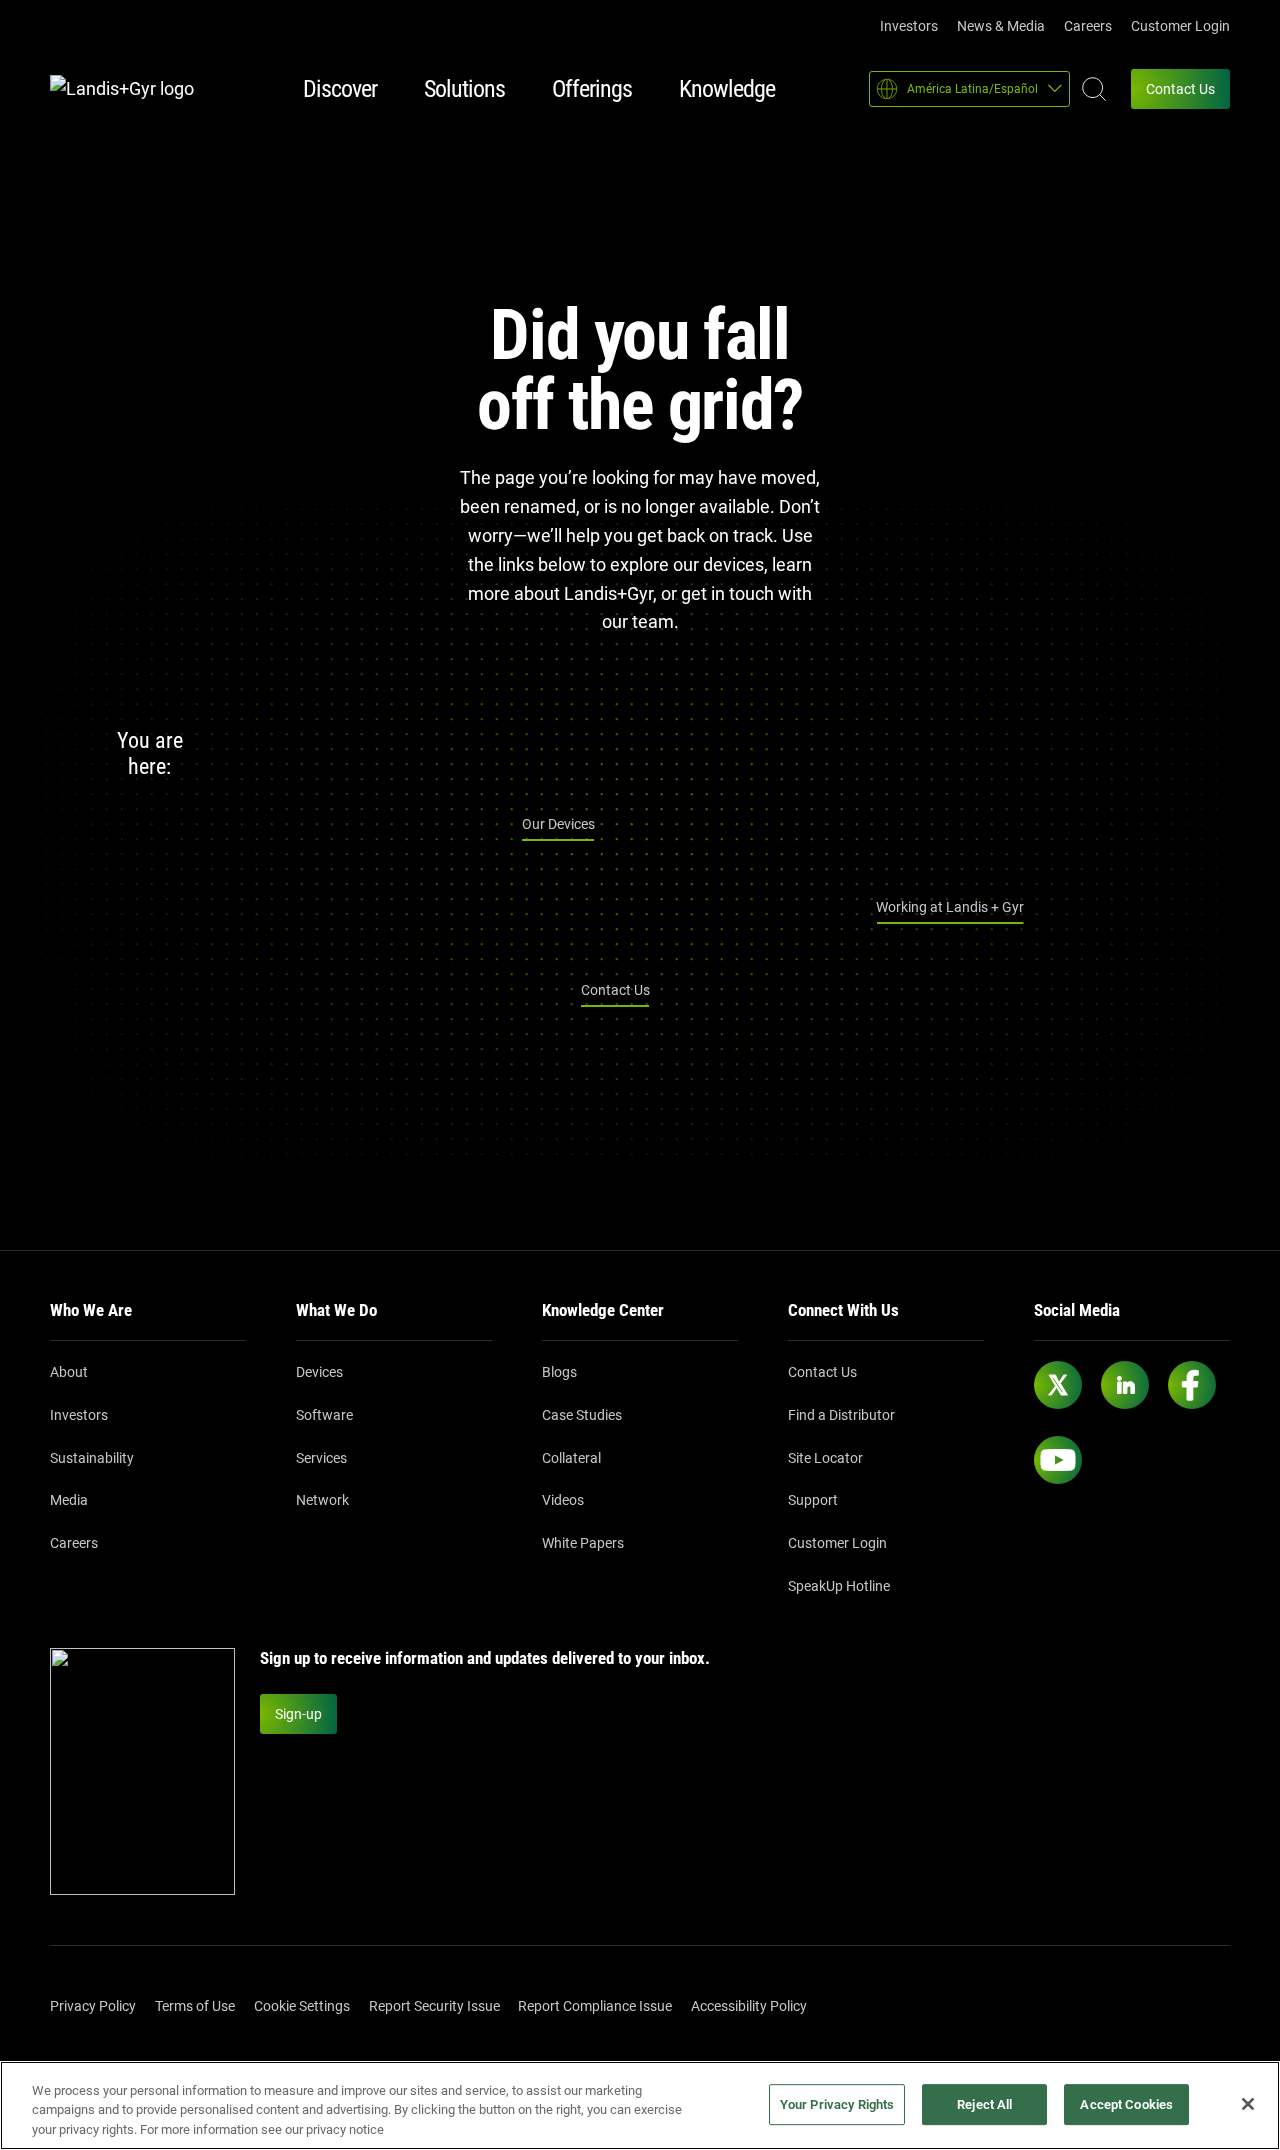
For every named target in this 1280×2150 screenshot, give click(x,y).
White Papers (583, 1543)
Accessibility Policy (749, 2006)
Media (69, 1500)
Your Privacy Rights (837, 2104)
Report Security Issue (434, 2006)
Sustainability (92, 1458)
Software (324, 1415)
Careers (1088, 26)
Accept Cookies (1126, 2104)
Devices (319, 1372)
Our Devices (558, 824)
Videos (563, 1500)
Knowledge (727, 89)
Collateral (571, 1458)
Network (322, 1500)
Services (321, 1458)
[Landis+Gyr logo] (130, 89)
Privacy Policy (93, 2006)
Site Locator (825, 1458)
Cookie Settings (302, 2006)
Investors (909, 26)
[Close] (1248, 2104)
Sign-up (298, 1714)
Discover (340, 89)
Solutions (464, 89)
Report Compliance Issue (595, 2006)
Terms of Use (195, 2006)
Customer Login (1180, 26)
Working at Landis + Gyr (950, 907)
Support (813, 1500)
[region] (640, 2105)
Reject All (984, 2104)
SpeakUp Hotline (839, 1586)
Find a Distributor (841, 1415)
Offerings (592, 89)
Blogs (559, 1372)
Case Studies (582, 1415)
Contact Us (1180, 89)
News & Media (1001, 26)
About (69, 1372)
